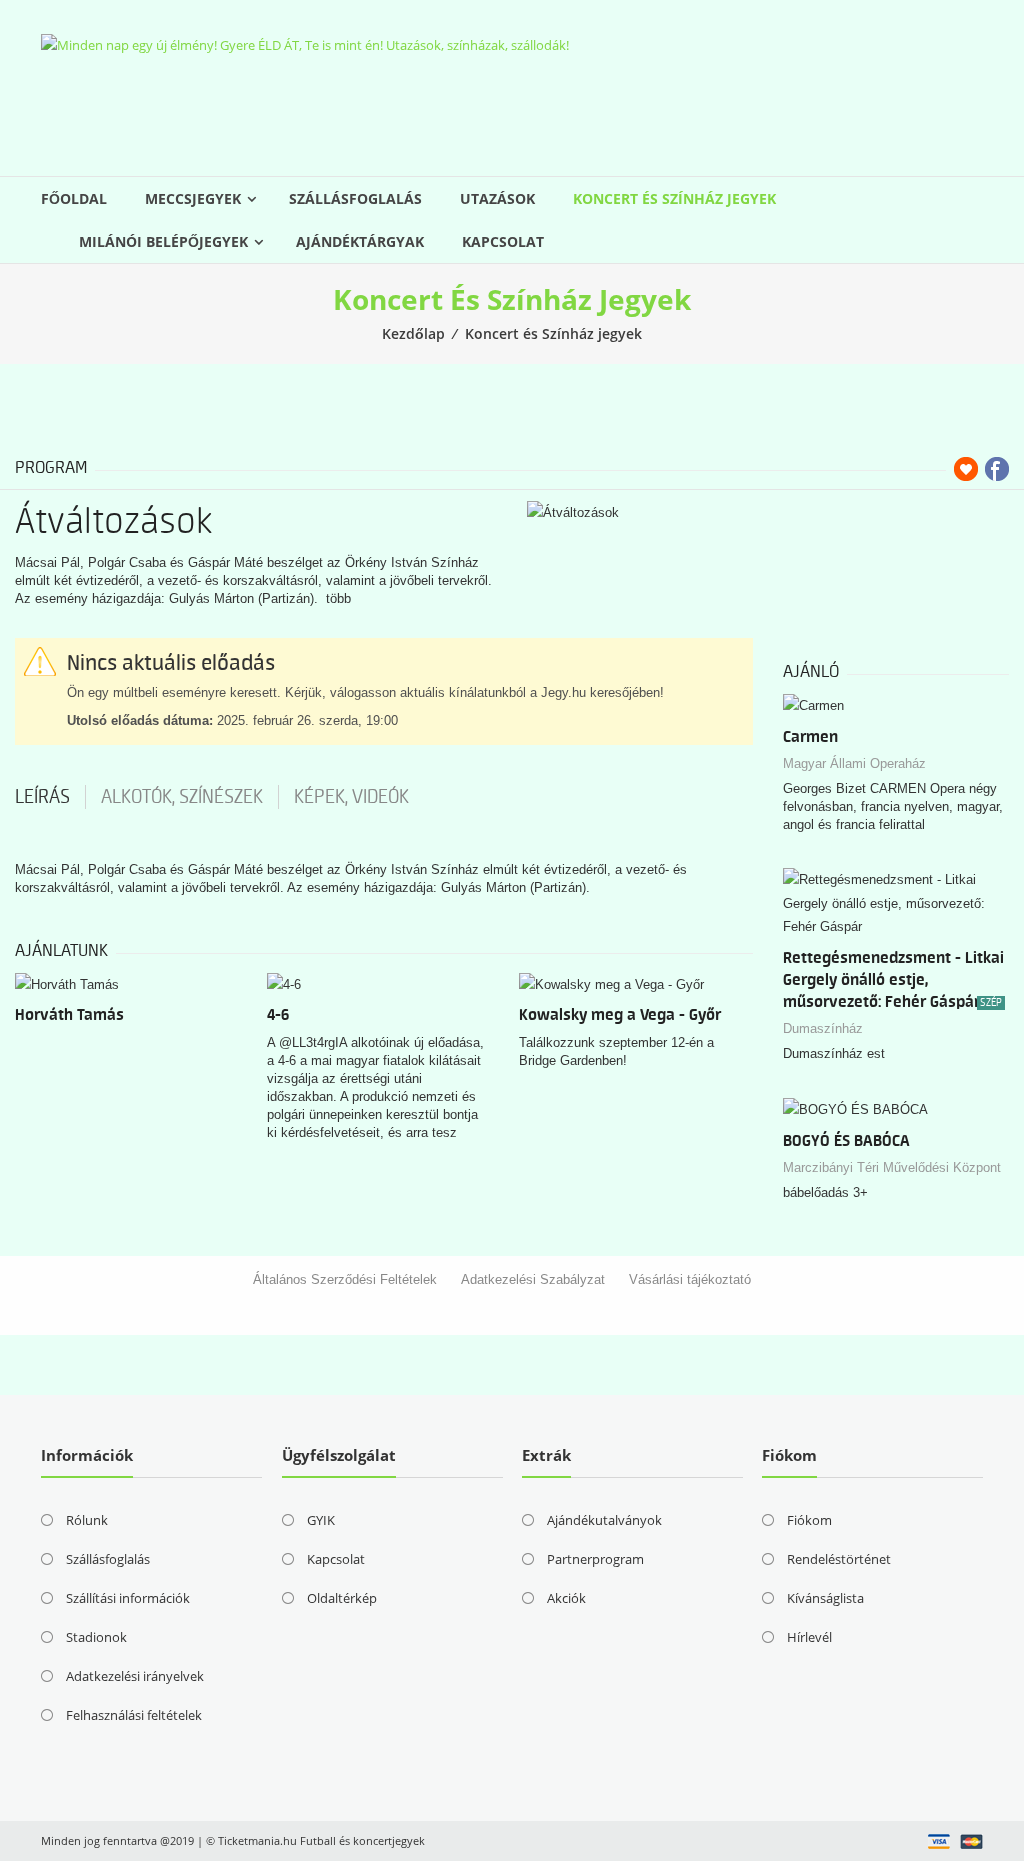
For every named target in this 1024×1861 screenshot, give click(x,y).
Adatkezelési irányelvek (135, 1676)
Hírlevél (809, 1637)
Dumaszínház (823, 1028)
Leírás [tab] (42, 797)
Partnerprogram (595, 1559)
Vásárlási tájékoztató (690, 1279)
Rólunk (87, 1520)
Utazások (497, 198)
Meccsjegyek (193, 198)
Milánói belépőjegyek (163, 241)
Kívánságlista (825, 1598)
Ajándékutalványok (604, 1520)
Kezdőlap (413, 333)
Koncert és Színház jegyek (674, 198)
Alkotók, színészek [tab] (182, 797)
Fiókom (809, 1520)
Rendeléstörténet (839, 1559)
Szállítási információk (128, 1598)
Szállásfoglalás (355, 198)
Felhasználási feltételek (134, 1715)
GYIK (321, 1520)
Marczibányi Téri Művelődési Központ (892, 1167)
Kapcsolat (503, 241)
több (338, 598)
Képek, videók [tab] (351, 797)
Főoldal (74, 198)
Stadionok (96, 1637)
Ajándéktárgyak (360, 241)
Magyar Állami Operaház (854, 763)
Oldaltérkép (342, 1598)
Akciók (566, 1598)
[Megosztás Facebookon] (997, 469)
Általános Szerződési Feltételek (345, 1279)
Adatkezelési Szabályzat (533, 1279)
